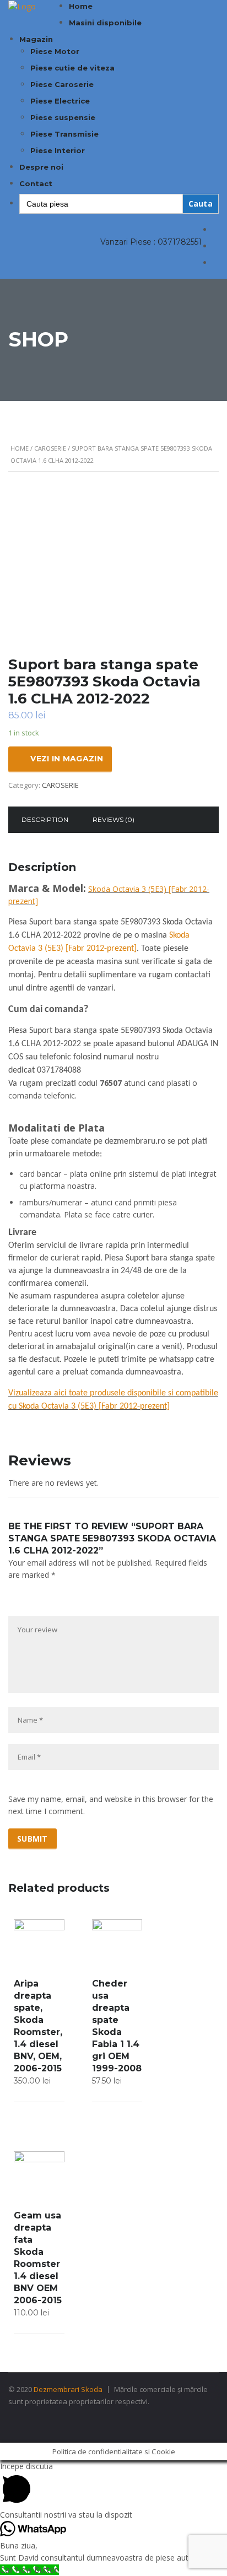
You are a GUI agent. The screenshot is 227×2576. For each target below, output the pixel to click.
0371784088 (59, 1070)
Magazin (36, 39)
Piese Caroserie (62, 84)
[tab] (45, 820)
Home (81, 6)
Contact (36, 183)
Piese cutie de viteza (72, 68)
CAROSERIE (50, 448)
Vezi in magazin (67, 759)
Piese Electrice (60, 101)
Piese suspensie (63, 117)
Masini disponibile (105, 23)
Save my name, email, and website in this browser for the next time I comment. (111, 1805)
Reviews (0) (113, 819)
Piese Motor (55, 51)
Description (45, 819)
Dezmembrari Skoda (68, 2389)
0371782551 (180, 242)
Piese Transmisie (64, 134)
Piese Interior (58, 150)
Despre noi (41, 167)
